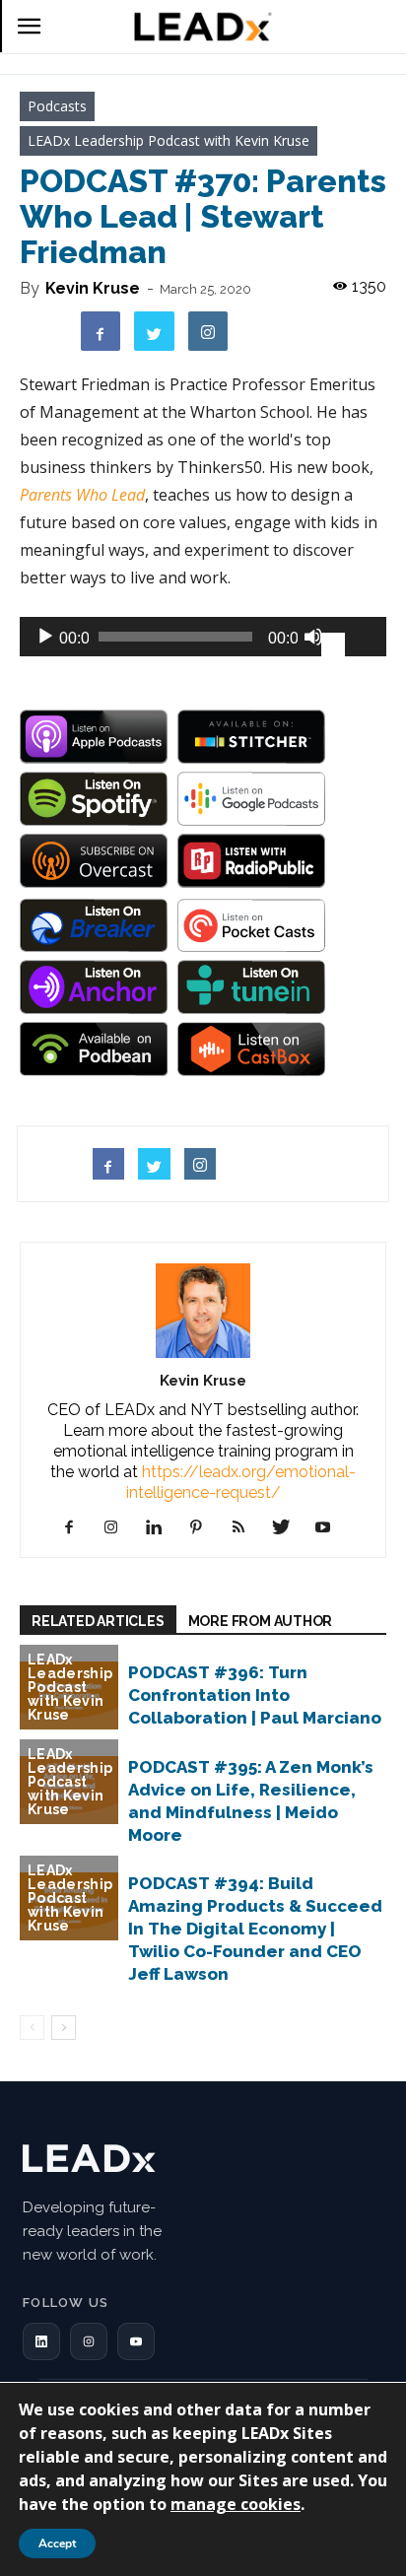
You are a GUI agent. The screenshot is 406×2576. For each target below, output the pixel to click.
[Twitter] (288, 1527)
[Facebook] (76, 1527)
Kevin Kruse (93, 288)
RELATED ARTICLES (98, 1621)
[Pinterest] (203, 1527)
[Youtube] (331, 1527)
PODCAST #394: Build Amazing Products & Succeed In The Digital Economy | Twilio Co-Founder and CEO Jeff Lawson (255, 1929)
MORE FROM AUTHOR (261, 1621)
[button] (41, 2341)
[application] (203, 637)
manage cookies (236, 2504)
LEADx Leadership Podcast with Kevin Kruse (169, 140)
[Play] (45, 637)
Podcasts (57, 106)
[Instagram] (119, 1527)
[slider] (349, 635)
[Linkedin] (161, 1527)
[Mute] (313, 637)
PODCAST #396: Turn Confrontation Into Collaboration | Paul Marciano (255, 1695)
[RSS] (246, 1527)
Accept (57, 2543)
